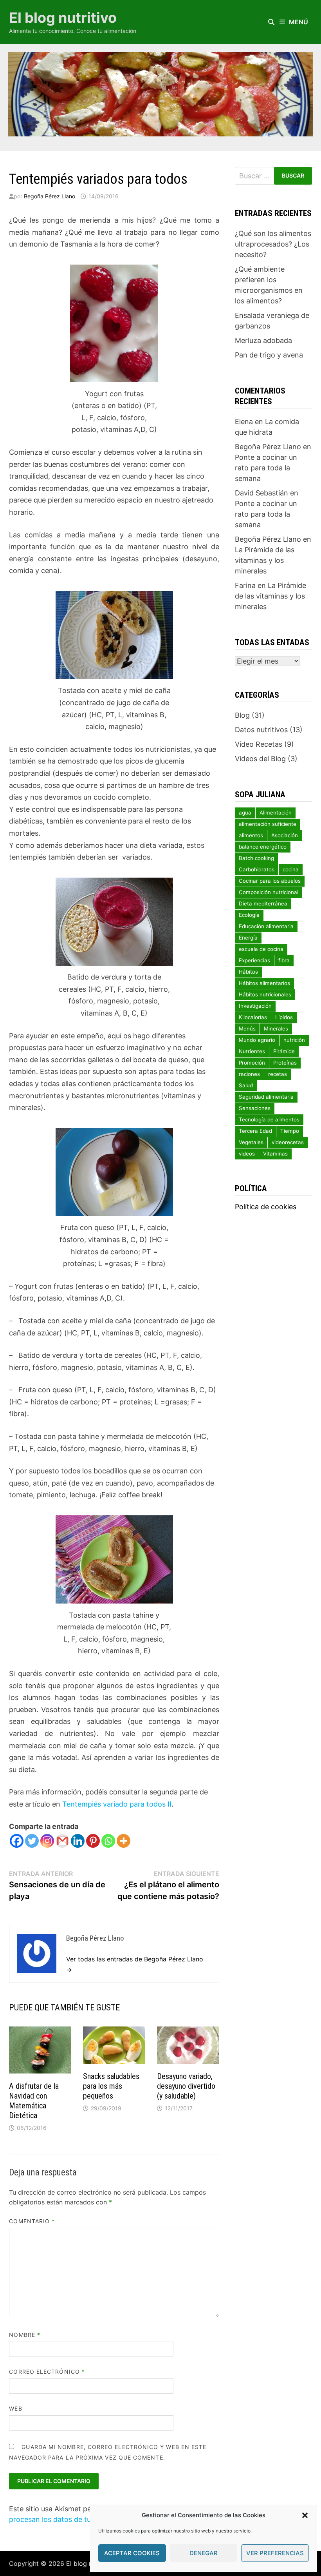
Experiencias (254, 960)
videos (247, 1154)
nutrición (294, 1040)
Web (15, 2408)
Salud (246, 1085)
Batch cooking (256, 858)
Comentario (32, 2221)
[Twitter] (32, 1841)
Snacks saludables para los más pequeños (111, 2086)
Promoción (252, 1063)
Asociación (285, 835)
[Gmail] (62, 1841)
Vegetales (251, 1142)
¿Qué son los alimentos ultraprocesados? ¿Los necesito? (273, 244)
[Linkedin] (78, 1841)
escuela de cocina (261, 949)
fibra (284, 960)
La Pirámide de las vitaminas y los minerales (265, 560)
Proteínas (285, 1063)
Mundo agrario (257, 1040)
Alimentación (276, 813)
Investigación (255, 1006)
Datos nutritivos (261, 730)
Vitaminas (275, 1154)
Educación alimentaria (266, 926)
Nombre (25, 2335)
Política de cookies (266, 1207)
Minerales (276, 1029)
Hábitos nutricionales (265, 994)
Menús (247, 1029)
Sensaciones (255, 1108)
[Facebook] (17, 1841)
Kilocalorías (253, 1017)
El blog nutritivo (63, 18)
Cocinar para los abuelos (270, 881)
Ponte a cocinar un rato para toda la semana (266, 468)
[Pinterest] (93, 1841)
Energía (248, 938)
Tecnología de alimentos (269, 1119)
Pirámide (284, 1051)
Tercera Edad (255, 1131)
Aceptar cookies (132, 2553)
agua (245, 813)
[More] (124, 1841)
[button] (305, 2515)
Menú (298, 22)
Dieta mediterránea (263, 903)
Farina (245, 585)
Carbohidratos (257, 869)
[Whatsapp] (108, 1841)
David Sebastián (261, 493)
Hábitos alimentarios (264, 983)
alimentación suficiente (268, 824)
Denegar (204, 2553)
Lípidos (284, 1017)
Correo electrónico (47, 2372)
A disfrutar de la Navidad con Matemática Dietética (34, 2101)
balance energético (263, 847)
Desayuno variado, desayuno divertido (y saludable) (186, 2086)
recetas (278, 1074)
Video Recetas (259, 744)
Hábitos (248, 972)
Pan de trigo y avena (269, 355)
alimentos (251, 835)
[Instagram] (47, 1841)
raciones (249, 1074)
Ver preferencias (275, 2553)
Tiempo (290, 1131)
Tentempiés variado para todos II (117, 1804)
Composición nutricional (269, 892)
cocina (291, 869)
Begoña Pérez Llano (50, 196)
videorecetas (288, 1142)
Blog (242, 715)
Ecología (249, 915)
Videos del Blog (260, 759)
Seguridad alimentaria (266, 1097)
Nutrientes (252, 1051)
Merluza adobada (263, 340)
